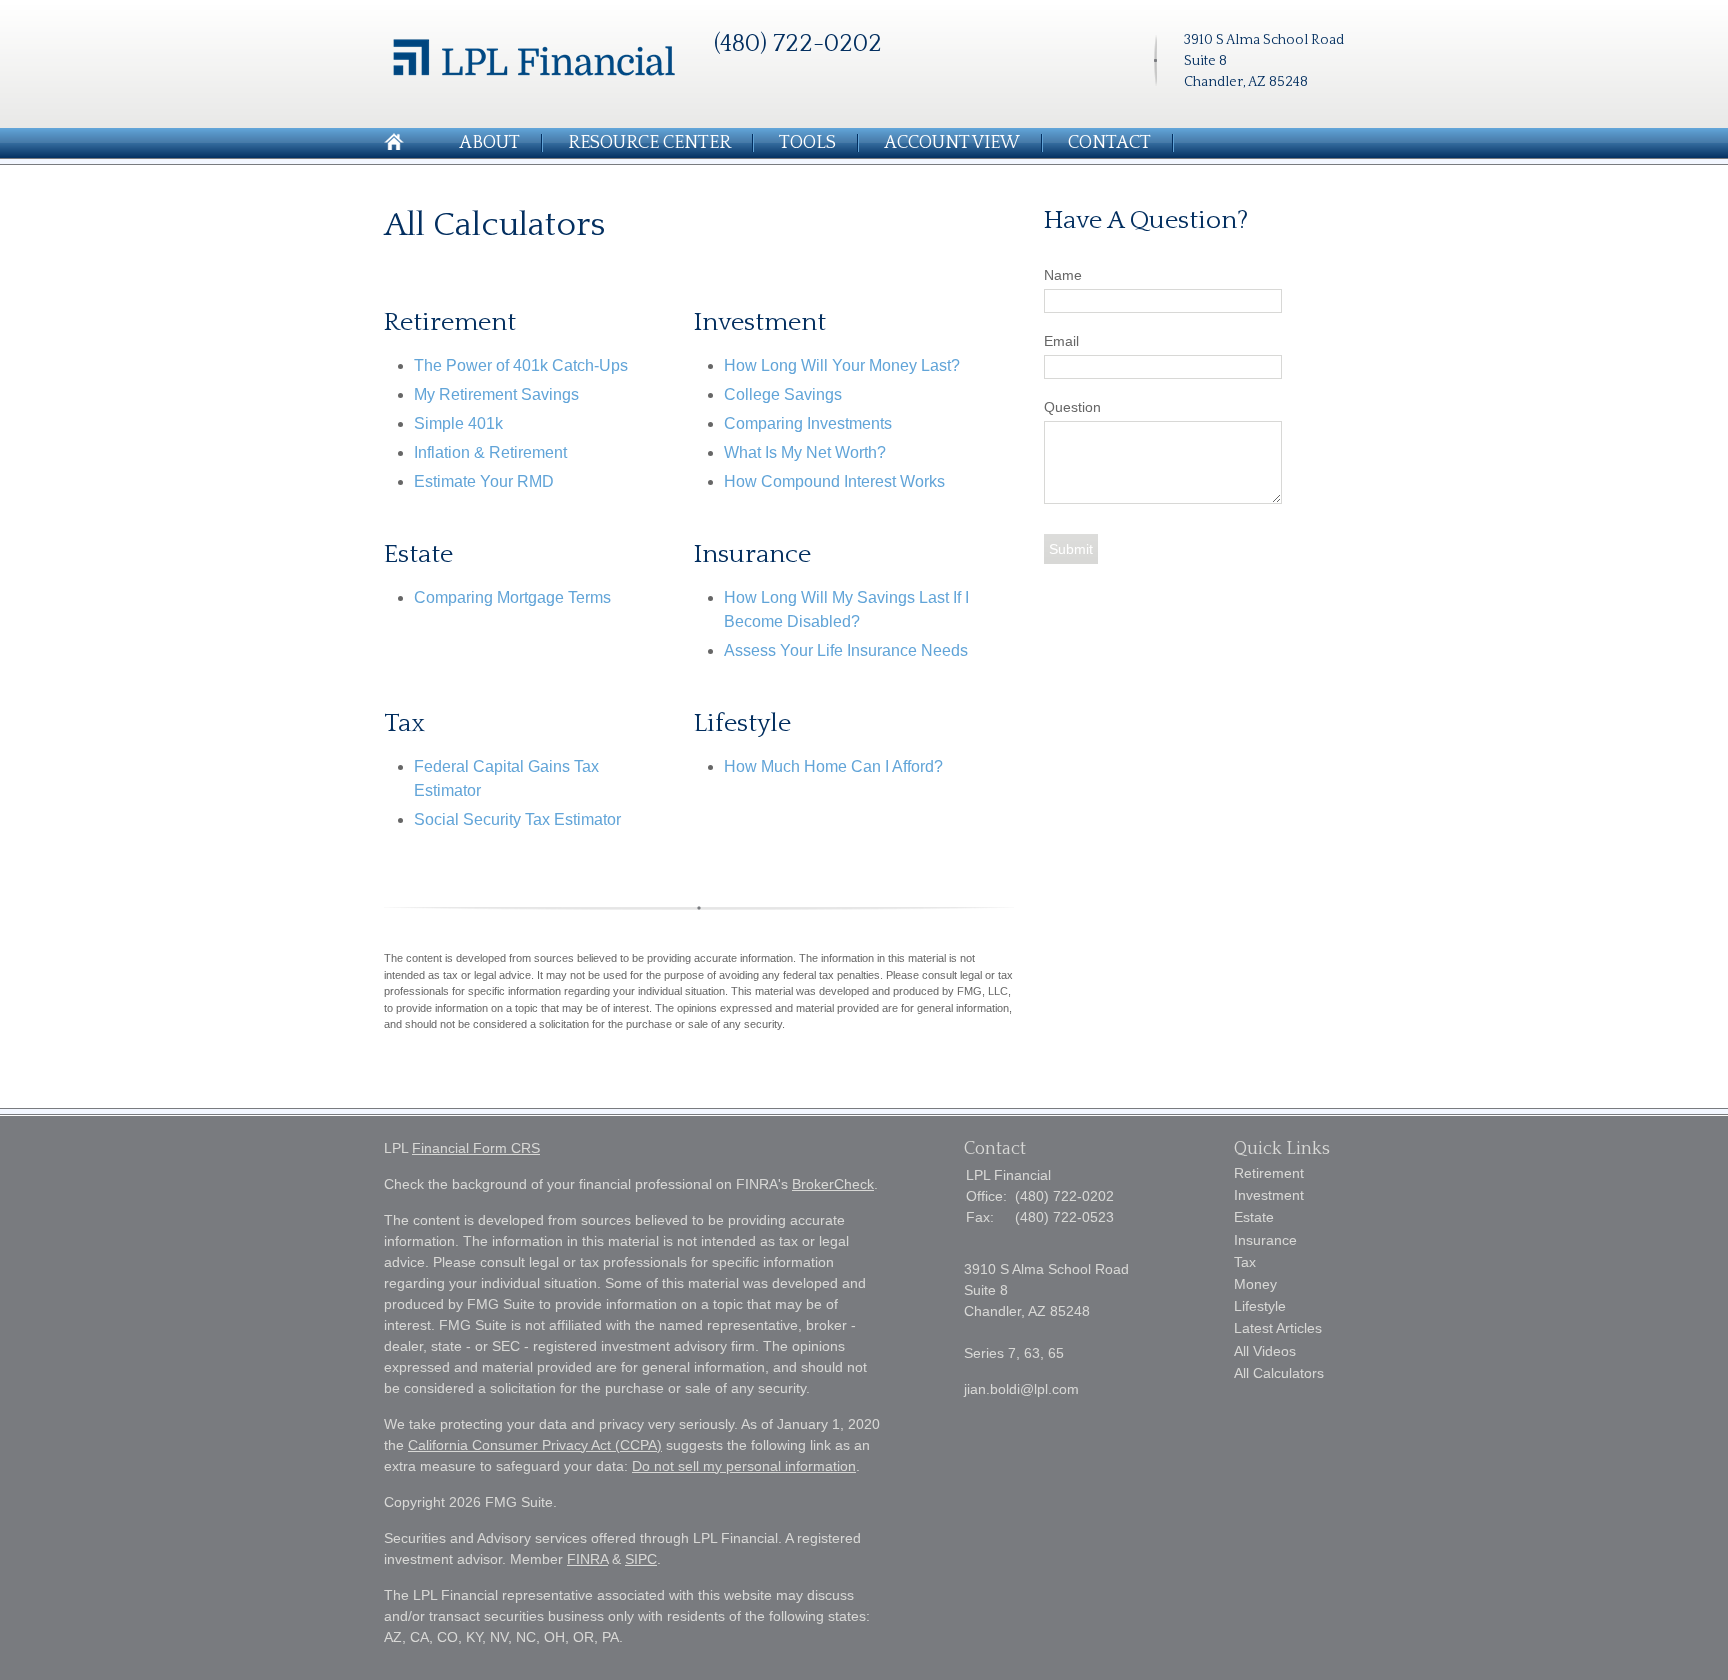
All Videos (1265, 1351)
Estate (1254, 1217)
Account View (952, 143)
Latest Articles (1278, 1328)
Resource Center (649, 143)
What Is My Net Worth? (805, 452)
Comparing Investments (808, 423)
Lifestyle (1260, 1306)
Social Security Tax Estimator (517, 819)
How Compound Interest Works (834, 481)
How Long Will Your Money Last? (842, 365)
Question (1072, 407)
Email (1061, 341)
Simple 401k (458, 423)
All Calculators (1279, 1373)
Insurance (1265, 1240)
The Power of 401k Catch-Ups (521, 365)
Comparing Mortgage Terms (512, 597)
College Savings (783, 394)
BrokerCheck (833, 1184)
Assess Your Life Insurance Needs (846, 650)
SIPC (641, 1559)
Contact (1109, 143)
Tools (807, 143)
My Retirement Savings (496, 394)
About (489, 143)
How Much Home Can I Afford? (833, 766)
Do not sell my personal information (744, 1466)
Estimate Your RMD (484, 481)
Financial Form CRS (476, 1148)
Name (1063, 275)
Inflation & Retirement (490, 452)
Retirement (1269, 1173)
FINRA (587, 1559)
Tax (1245, 1262)
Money (1255, 1284)
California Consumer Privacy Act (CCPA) (535, 1445)
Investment (1269, 1195)
